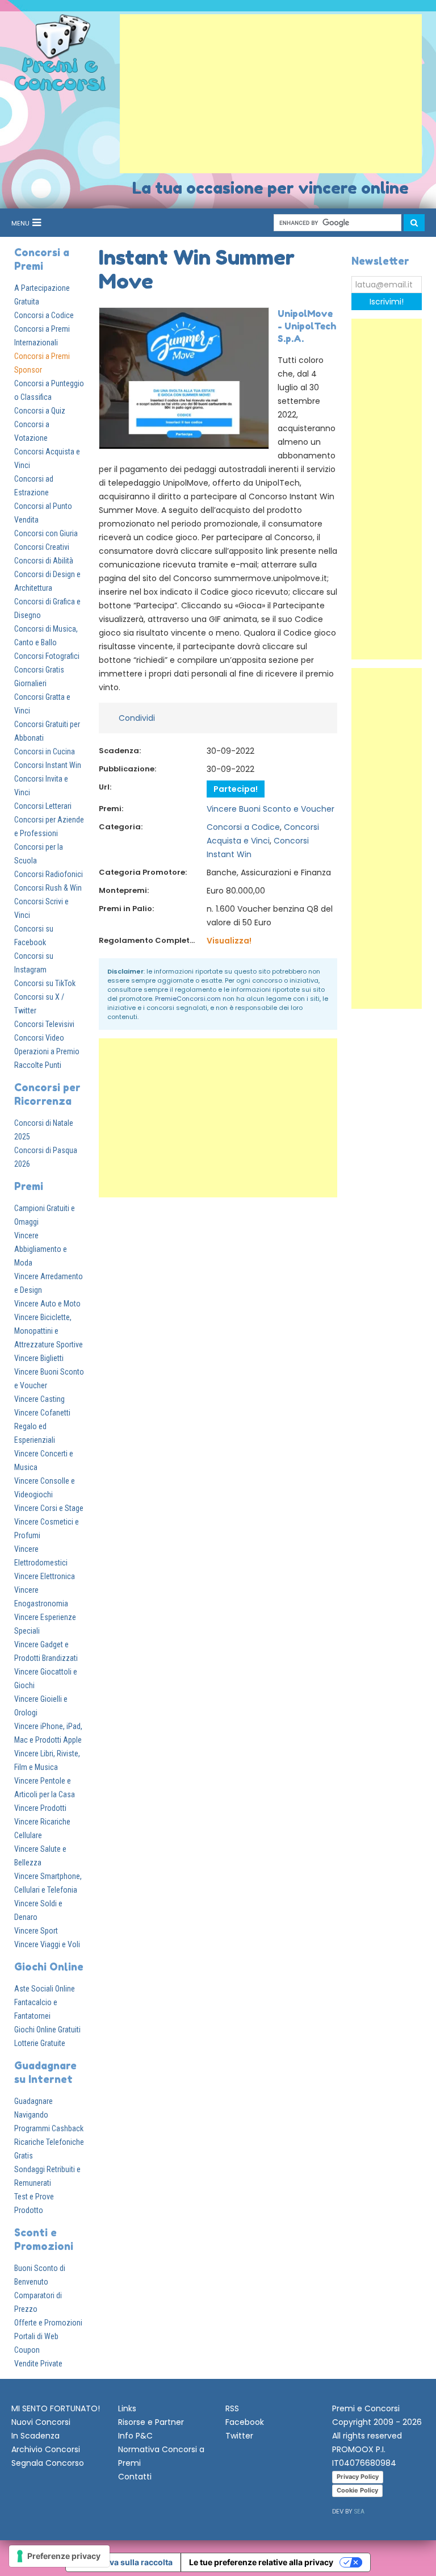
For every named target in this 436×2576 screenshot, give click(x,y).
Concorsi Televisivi (44, 1024)
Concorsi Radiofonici (49, 874)
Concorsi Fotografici (47, 656)
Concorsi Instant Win (48, 765)
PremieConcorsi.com (188, 999)
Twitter (239, 2436)
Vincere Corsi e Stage (49, 1508)
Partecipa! (236, 789)
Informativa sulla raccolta (123, 2562)
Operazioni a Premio (47, 1051)
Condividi (137, 718)
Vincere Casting (39, 1399)
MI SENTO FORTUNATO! (56, 2408)
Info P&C (135, 2436)
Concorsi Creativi (42, 547)
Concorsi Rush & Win (48, 888)
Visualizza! (229, 941)
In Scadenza (35, 2436)
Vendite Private (38, 2364)
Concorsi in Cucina (45, 751)
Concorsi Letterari (43, 806)
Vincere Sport (36, 1931)
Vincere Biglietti (39, 1358)
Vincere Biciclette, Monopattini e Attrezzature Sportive (49, 1331)
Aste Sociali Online (45, 1989)
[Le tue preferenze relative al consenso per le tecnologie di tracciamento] (59, 2556)
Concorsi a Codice (44, 315)
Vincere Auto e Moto (47, 1304)
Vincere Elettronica (45, 1576)
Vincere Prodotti (40, 1808)
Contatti (135, 2477)
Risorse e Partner (151, 2422)
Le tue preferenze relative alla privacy (261, 2562)
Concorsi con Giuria (46, 533)
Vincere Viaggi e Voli (47, 1944)
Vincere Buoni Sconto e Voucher (271, 809)
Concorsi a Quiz (40, 411)
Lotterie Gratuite (40, 2043)
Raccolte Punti (38, 1065)
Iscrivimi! (387, 302)
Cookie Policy (357, 2490)
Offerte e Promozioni (48, 2323)
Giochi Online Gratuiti (47, 2030)
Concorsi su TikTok (45, 983)
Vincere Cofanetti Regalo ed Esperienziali (42, 1426)
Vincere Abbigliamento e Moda (41, 1249)
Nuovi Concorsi (41, 2422)
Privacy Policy (358, 2477)
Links (127, 2408)
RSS (232, 2408)
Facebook (245, 2422)
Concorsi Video (39, 1038)
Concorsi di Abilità (44, 561)
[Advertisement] (271, 94)
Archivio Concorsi (46, 2449)
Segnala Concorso (48, 2463)
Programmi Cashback (49, 2128)
